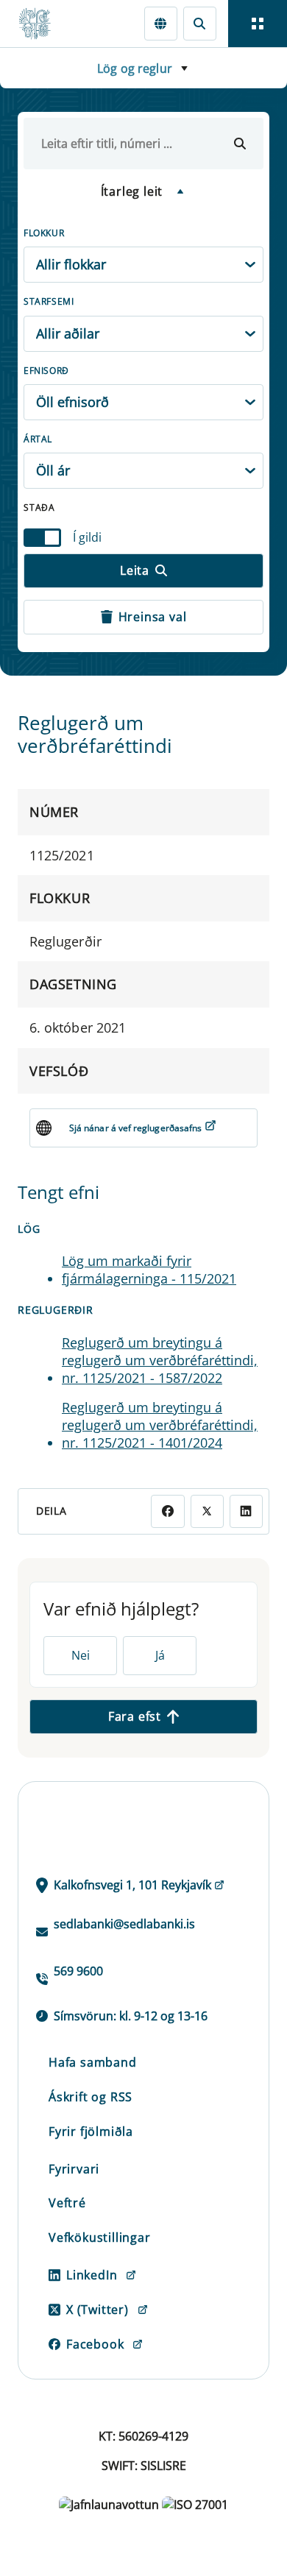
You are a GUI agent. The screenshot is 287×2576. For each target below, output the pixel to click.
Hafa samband (93, 2062)
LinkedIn (92, 2275)
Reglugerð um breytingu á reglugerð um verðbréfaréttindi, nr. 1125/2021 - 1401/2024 (160, 1425)
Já (160, 1655)
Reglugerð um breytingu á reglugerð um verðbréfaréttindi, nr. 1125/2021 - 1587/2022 (160, 1360)
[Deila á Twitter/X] (207, 1511)
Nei (81, 1655)
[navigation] (258, 24)
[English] (161, 23)
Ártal (38, 439)
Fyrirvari (74, 2169)
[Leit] (200, 23)
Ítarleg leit (132, 191)
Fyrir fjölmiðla (91, 2131)
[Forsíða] (41, 24)
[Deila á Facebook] (167, 1511)
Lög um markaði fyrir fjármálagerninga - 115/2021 (149, 1270)
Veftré (67, 2203)
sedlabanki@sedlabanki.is (124, 1924)
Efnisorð (46, 371)
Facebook (95, 2344)
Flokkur (44, 233)
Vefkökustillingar (100, 2237)
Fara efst (135, 1716)
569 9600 (78, 1971)
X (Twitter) (98, 2310)
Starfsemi (49, 301)
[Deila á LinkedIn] (246, 1511)
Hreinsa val (153, 617)
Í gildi (87, 537)
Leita (135, 570)
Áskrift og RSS (91, 2097)
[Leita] (240, 144)
